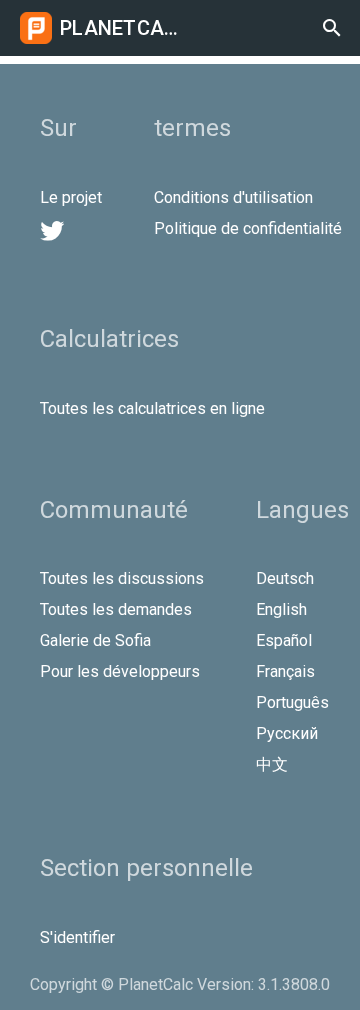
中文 (272, 764)
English (281, 609)
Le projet (71, 197)
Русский (287, 733)
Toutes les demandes (116, 609)
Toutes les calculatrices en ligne (152, 408)
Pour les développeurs (120, 671)
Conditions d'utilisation (233, 197)
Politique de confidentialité (248, 228)
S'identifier (77, 937)
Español (284, 640)
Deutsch (285, 578)
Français (285, 671)
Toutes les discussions (122, 578)
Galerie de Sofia (95, 640)
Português (292, 702)
